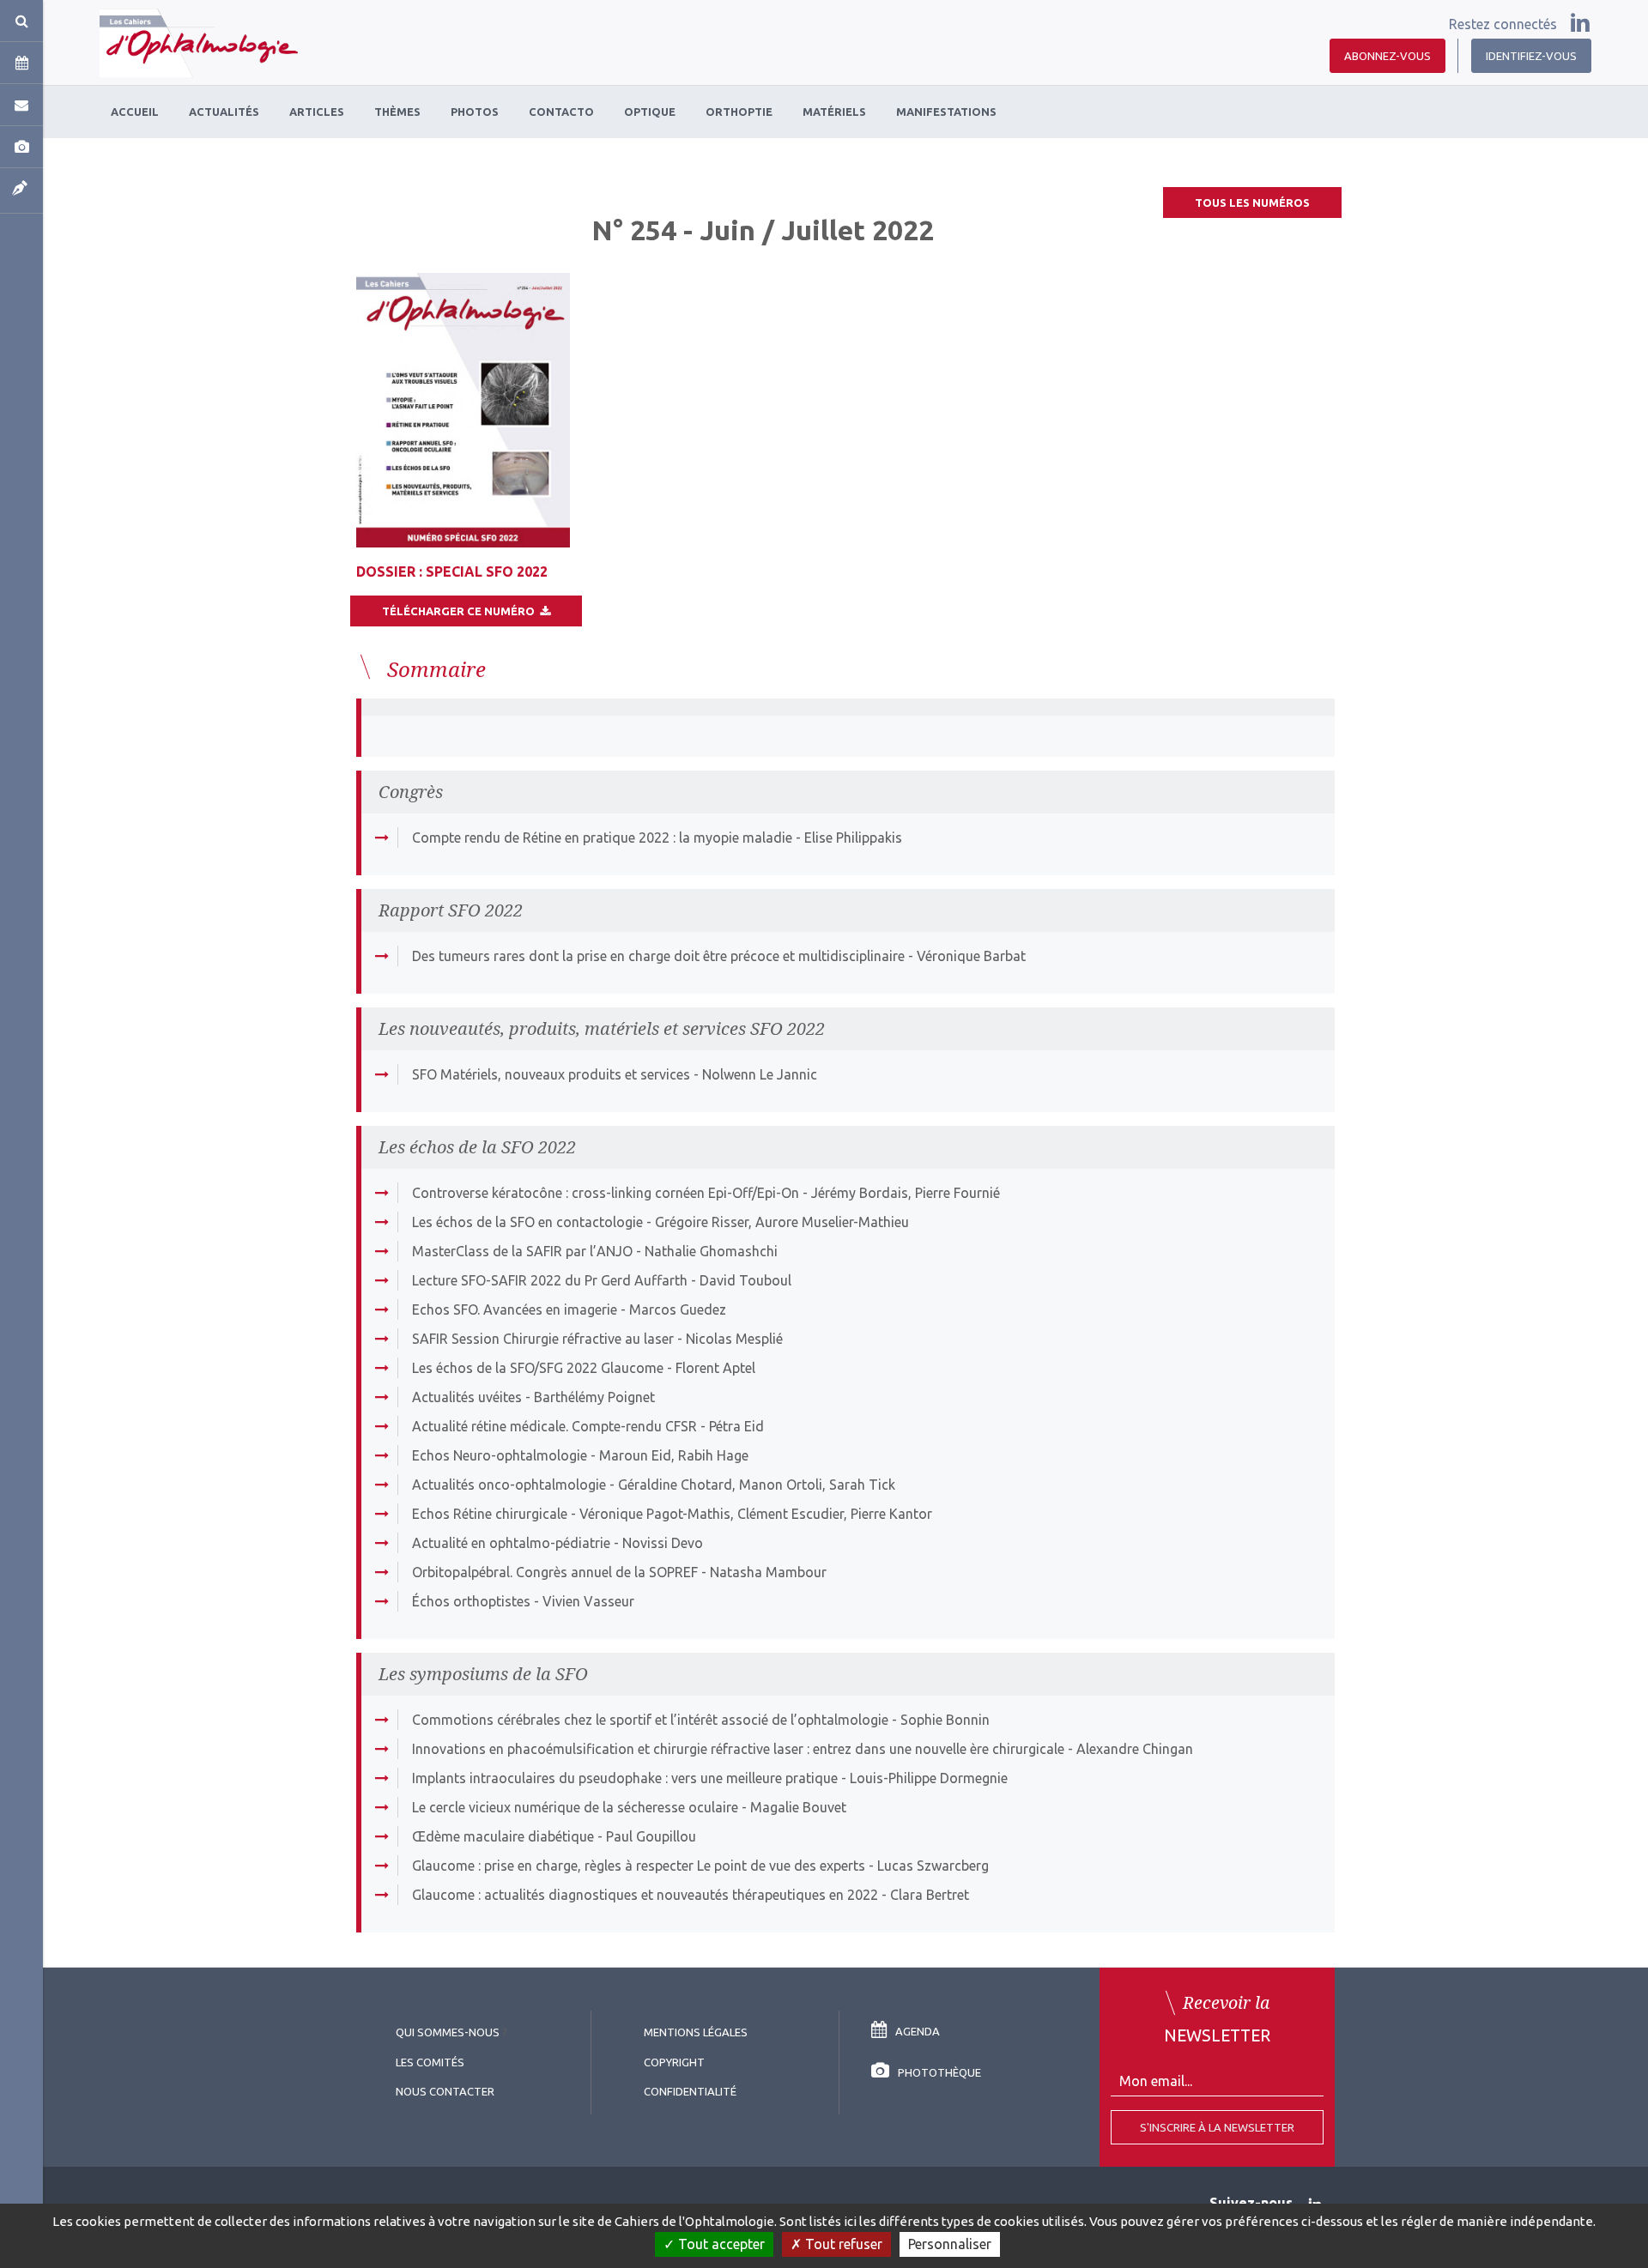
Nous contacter (445, 2091)
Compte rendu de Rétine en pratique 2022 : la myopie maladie (602, 838)
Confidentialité (690, 2091)
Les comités (430, 2062)
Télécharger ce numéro (461, 611)
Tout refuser (842, 2244)
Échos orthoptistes (471, 1601)
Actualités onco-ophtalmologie (509, 1485)
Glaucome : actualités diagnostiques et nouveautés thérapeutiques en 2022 (645, 1895)
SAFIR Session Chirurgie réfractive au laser (543, 1339)
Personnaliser (950, 2244)
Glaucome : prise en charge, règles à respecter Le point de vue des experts (639, 1866)
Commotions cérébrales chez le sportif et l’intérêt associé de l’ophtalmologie (650, 1720)
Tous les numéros (1252, 203)
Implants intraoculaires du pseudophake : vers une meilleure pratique (625, 1778)
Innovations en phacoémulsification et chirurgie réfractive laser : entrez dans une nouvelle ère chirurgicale (738, 1749)
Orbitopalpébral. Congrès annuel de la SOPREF (555, 1572)
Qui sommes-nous (448, 2032)
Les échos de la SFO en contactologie (527, 1222)
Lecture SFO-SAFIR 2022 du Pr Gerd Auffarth (550, 1280)
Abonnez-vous (1387, 56)
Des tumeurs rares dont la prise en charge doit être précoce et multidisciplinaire (658, 956)
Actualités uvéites (467, 1397)
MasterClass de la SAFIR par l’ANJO (522, 1251)
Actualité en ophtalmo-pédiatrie (511, 1543)
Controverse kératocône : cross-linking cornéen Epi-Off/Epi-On (606, 1193)
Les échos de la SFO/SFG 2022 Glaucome (538, 1368)
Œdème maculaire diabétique (503, 1836)
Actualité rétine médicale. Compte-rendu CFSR (554, 1426)
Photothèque (939, 2072)
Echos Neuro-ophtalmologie (500, 1455)
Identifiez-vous (1531, 56)
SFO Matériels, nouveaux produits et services (551, 1074)
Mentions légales (696, 2032)
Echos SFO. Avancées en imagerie (515, 1309)
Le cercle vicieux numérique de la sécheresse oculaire (575, 1807)
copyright (674, 2062)
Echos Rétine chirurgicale (490, 1514)
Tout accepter (720, 2244)
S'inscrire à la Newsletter (1217, 2127)
